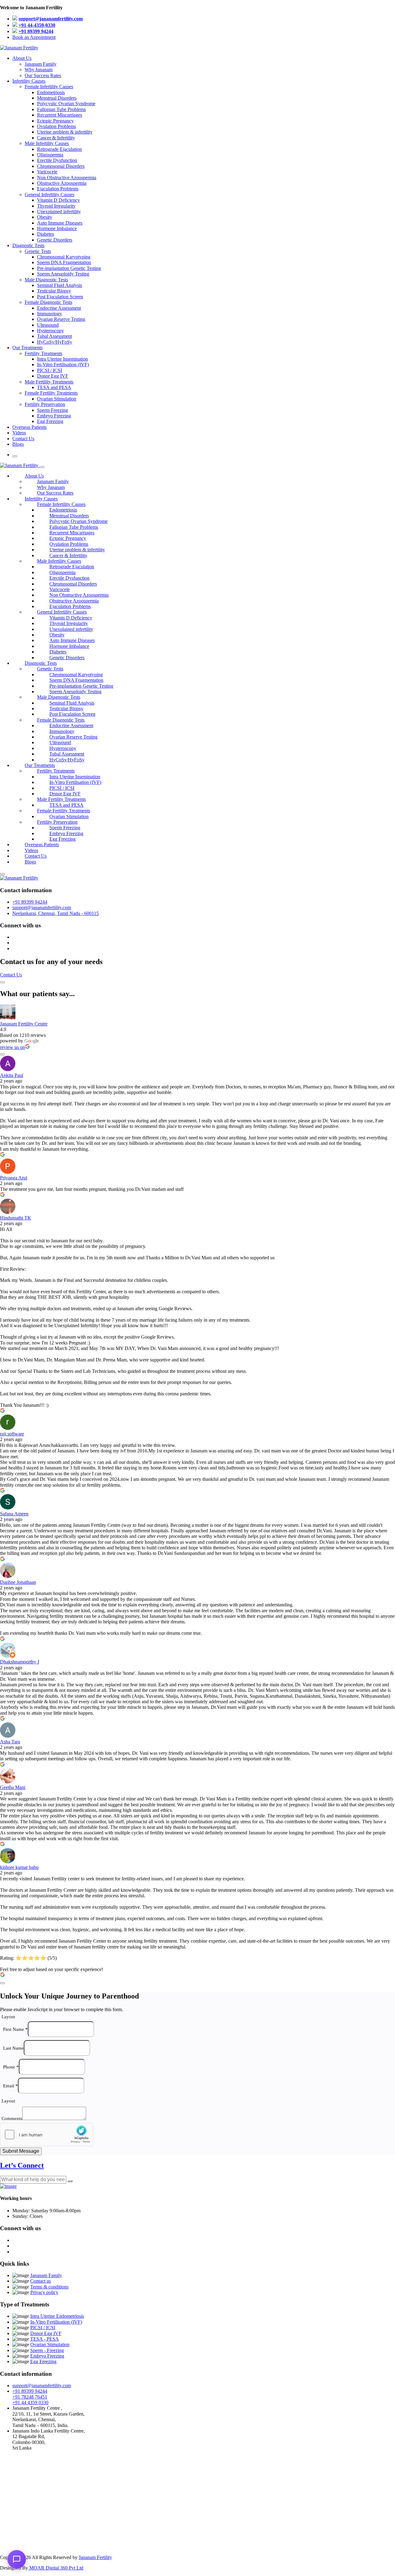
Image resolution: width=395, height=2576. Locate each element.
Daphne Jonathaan (18, 1582)
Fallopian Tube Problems (61, 109)
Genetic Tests (38, 251)
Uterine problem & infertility (65, 132)
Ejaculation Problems (58, 189)
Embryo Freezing (54, 416)
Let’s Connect (22, 2165)
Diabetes (46, 234)
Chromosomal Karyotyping (64, 257)
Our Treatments (27, 348)
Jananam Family (41, 64)
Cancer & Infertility (56, 138)
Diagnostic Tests (28, 245)
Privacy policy (44, 2292)
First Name (15, 2029)
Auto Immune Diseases (60, 223)
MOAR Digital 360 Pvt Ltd (56, 2568)
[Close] (42, 467)
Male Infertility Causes (47, 143)
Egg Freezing (50, 421)
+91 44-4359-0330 (37, 25)
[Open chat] (17, 2559)
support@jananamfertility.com (51, 19)
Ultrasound (48, 325)
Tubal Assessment (54, 336)
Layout (8, 2017)
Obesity (45, 217)
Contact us (41, 2281)
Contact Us (23, 439)
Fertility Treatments (44, 353)
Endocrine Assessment (59, 308)
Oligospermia (50, 155)
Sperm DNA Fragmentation (64, 262)
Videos (19, 433)
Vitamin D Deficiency (58, 200)
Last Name (13, 2048)
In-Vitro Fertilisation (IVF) (63, 364)
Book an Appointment (34, 37)
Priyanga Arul (14, 1178)
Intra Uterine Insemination (62, 359)
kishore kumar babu (19, 1867)
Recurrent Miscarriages (60, 115)
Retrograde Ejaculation (59, 149)
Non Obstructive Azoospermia (67, 178)
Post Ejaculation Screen (60, 297)
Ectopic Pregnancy (55, 121)
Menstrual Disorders (57, 98)
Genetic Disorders (55, 240)
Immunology (50, 314)
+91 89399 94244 (36, 31)
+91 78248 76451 (30, 2397)
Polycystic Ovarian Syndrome (66, 104)
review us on (12, 1047)
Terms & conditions (49, 2287)
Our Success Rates (43, 75)
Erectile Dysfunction (57, 160)
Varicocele (47, 172)
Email (10, 2085)
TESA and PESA (54, 387)
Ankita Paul (12, 1075)
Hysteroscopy (50, 331)
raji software (12, 1434)
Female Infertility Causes (49, 87)
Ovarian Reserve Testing (61, 319)
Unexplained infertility (59, 211)
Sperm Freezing (52, 410)
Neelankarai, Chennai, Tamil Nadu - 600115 (56, 913)
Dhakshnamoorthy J (20, 1662)
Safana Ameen (14, 1514)
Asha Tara (10, 1742)
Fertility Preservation (45, 404)
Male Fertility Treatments (49, 382)
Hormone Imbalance (57, 228)
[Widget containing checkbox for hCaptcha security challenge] (47, 2135)
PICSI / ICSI (50, 370)
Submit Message (21, 2151)
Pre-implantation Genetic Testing (69, 268)
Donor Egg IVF (53, 376)
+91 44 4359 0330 (30, 2402)
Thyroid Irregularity (56, 206)
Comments (12, 2118)
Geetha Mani (13, 1787)
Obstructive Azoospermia (62, 183)
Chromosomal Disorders (61, 166)
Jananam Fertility (95, 2557)
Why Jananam (39, 70)
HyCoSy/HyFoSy (55, 342)
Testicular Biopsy (54, 291)
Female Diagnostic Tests (48, 302)
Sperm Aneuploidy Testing (63, 274)
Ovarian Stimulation (57, 399)
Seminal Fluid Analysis (60, 285)
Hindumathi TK (16, 1218)
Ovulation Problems (56, 126)
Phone (11, 2067)
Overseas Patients (29, 427)
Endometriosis (51, 92)
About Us (22, 58)
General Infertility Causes (50, 195)
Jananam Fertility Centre (24, 1024)
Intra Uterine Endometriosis (57, 2316)
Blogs (18, 444)
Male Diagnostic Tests (46, 280)
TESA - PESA (45, 2339)
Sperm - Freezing (47, 2350)
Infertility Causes (29, 81)
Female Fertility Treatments (51, 393)
